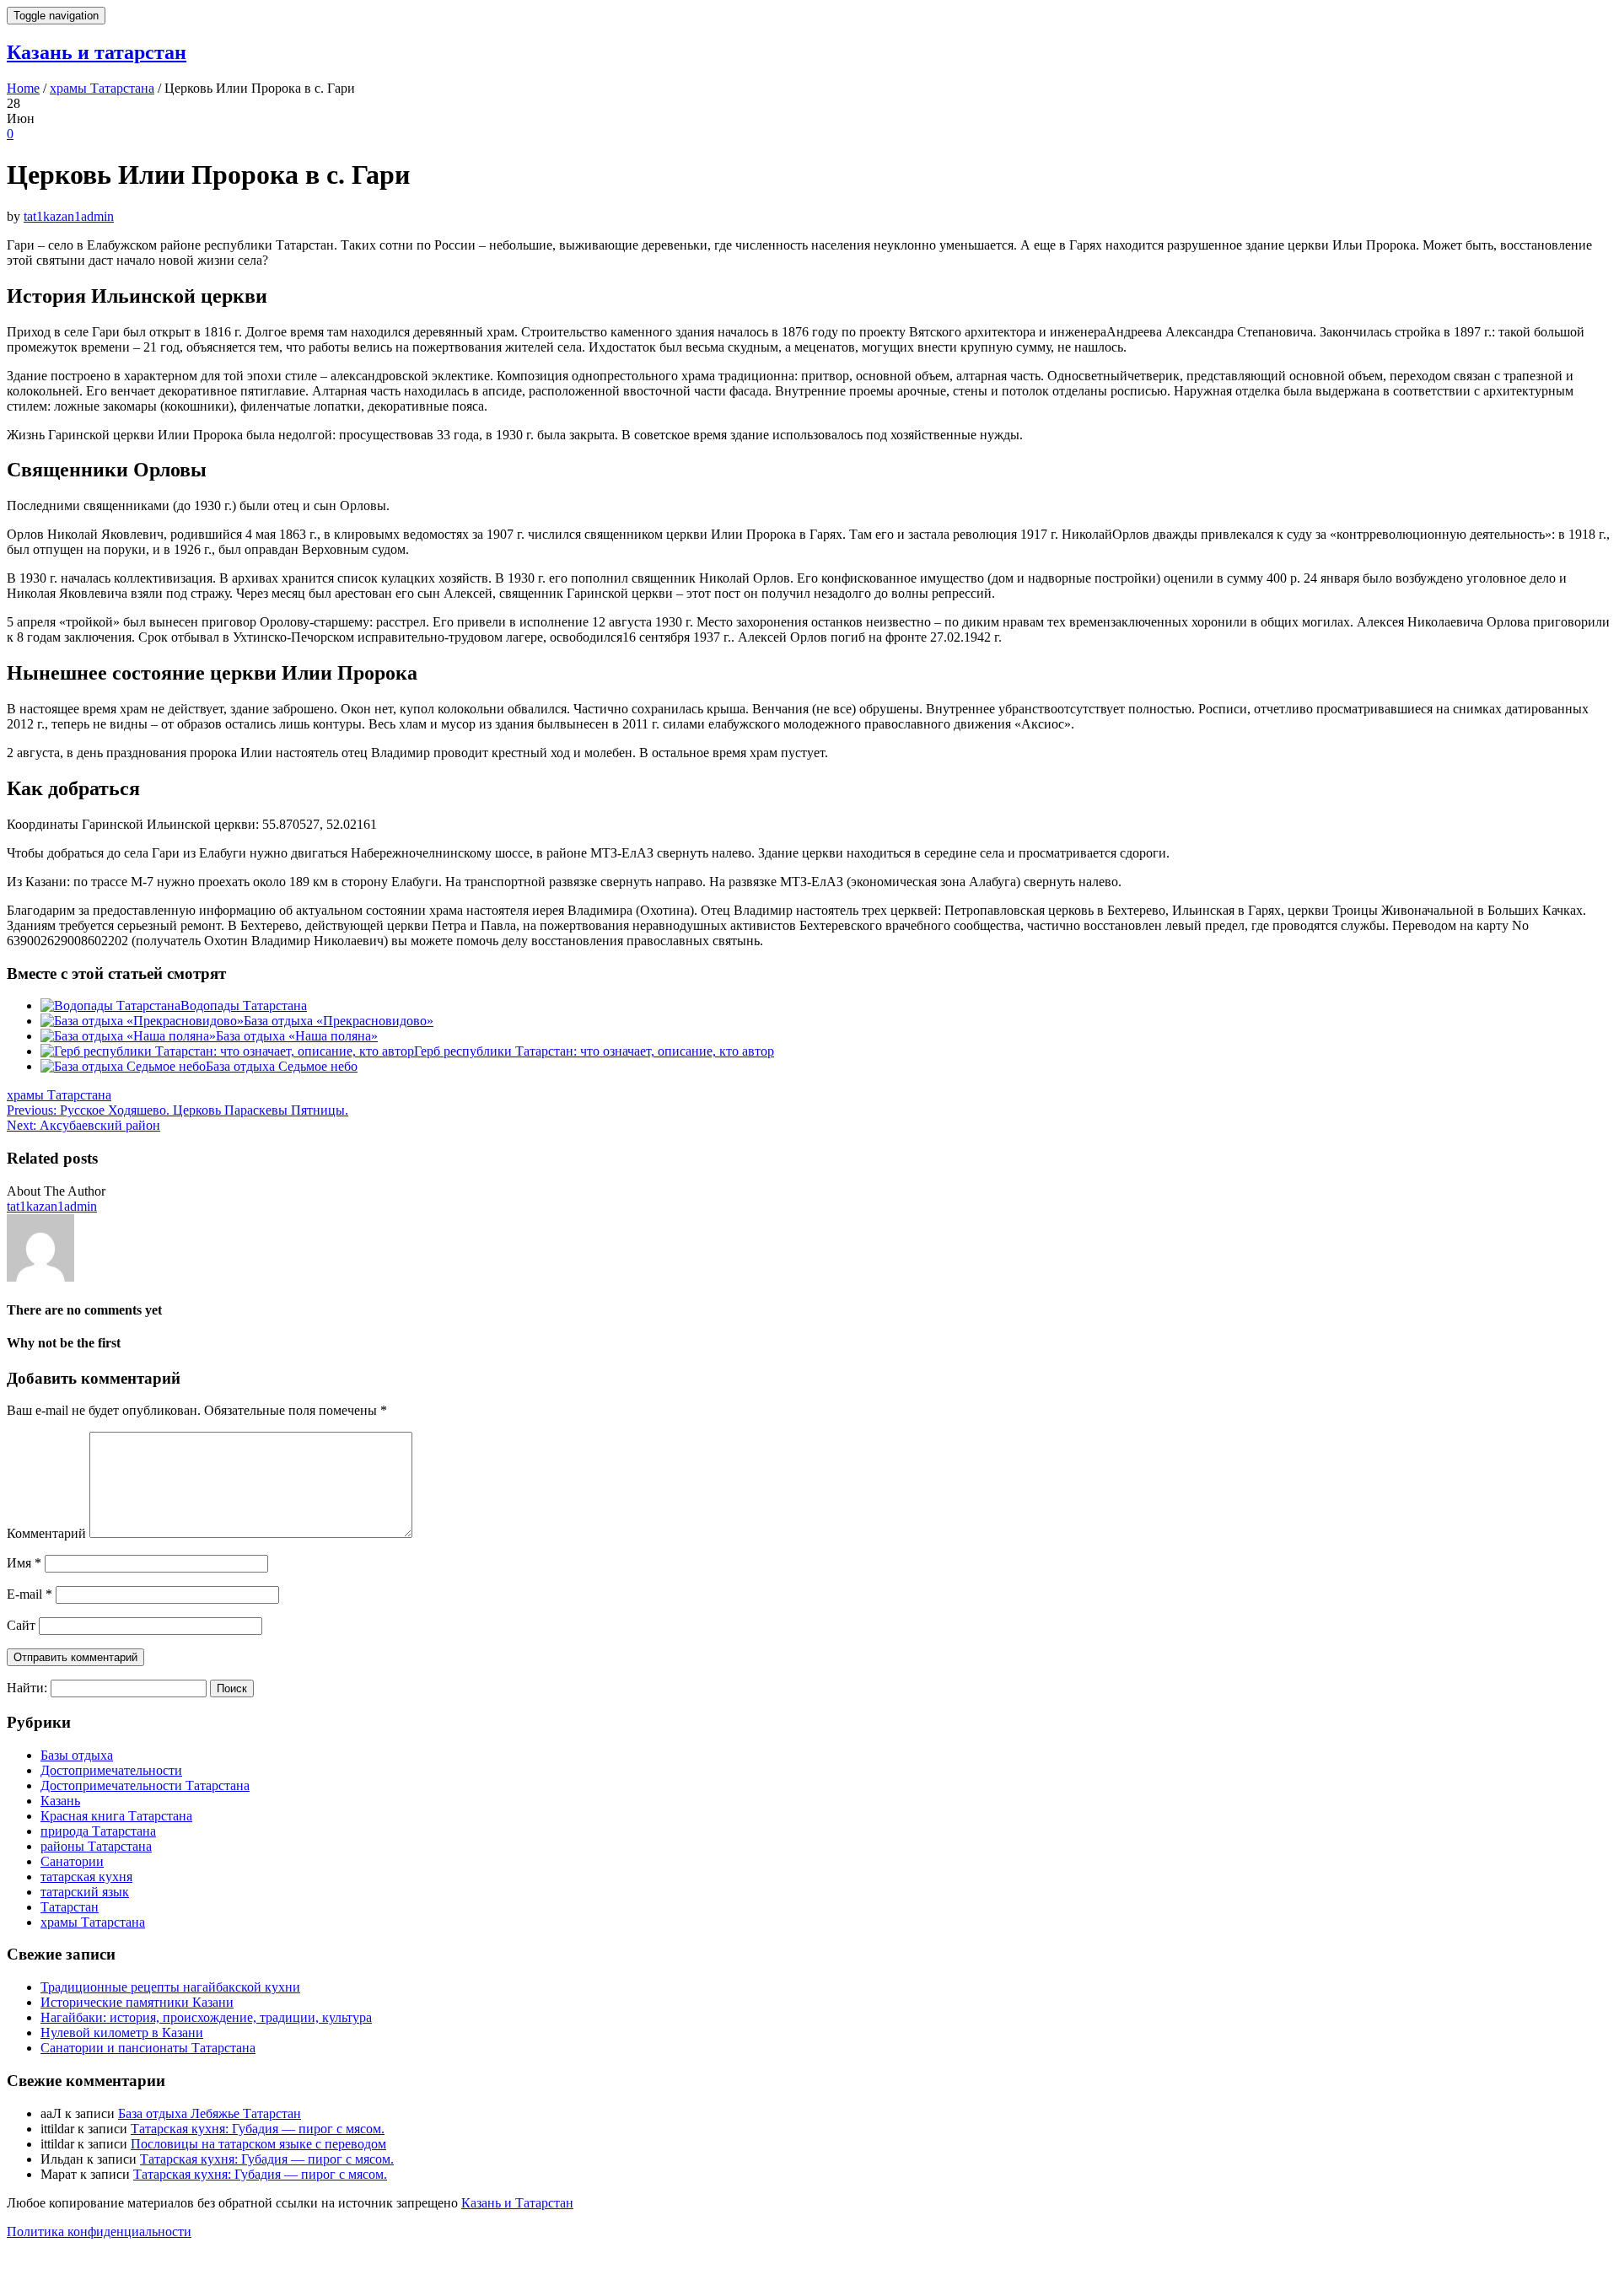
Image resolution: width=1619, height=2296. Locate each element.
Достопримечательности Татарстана (145, 1785)
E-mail (30, 1594)
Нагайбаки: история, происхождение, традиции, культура (206, 2017)
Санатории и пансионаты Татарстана (148, 2048)
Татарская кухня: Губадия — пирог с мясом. (258, 2129)
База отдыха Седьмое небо (282, 1066)
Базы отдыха (77, 1755)
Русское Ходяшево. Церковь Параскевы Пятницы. (177, 1110)
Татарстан (70, 1907)
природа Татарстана (98, 1831)
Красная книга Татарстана (116, 1816)
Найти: (27, 1688)
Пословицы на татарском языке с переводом (258, 2144)
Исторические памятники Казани (137, 2002)
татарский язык (85, 1892)
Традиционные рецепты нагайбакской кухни (170, 1987)
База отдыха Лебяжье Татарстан (210, 2113)
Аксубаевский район (83, 1125)
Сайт (21, 1625)
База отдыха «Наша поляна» (297, 1036)
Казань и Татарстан (517, 2203)
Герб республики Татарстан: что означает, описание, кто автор (594, 1051)
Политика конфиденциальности (99, 2231)
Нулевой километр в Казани (122, 2033)
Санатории (72, 1861)
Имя (24, 1563)
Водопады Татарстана (244, 1006)
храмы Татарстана (59, 1095)
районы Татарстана (96, 1846)
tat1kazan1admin (69, 216)
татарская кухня (86, 1877)
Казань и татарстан (97, 52)
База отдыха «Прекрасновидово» (339, 1021)
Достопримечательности (111, 1770)
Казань (60, 1801)
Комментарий (46, 1533)
